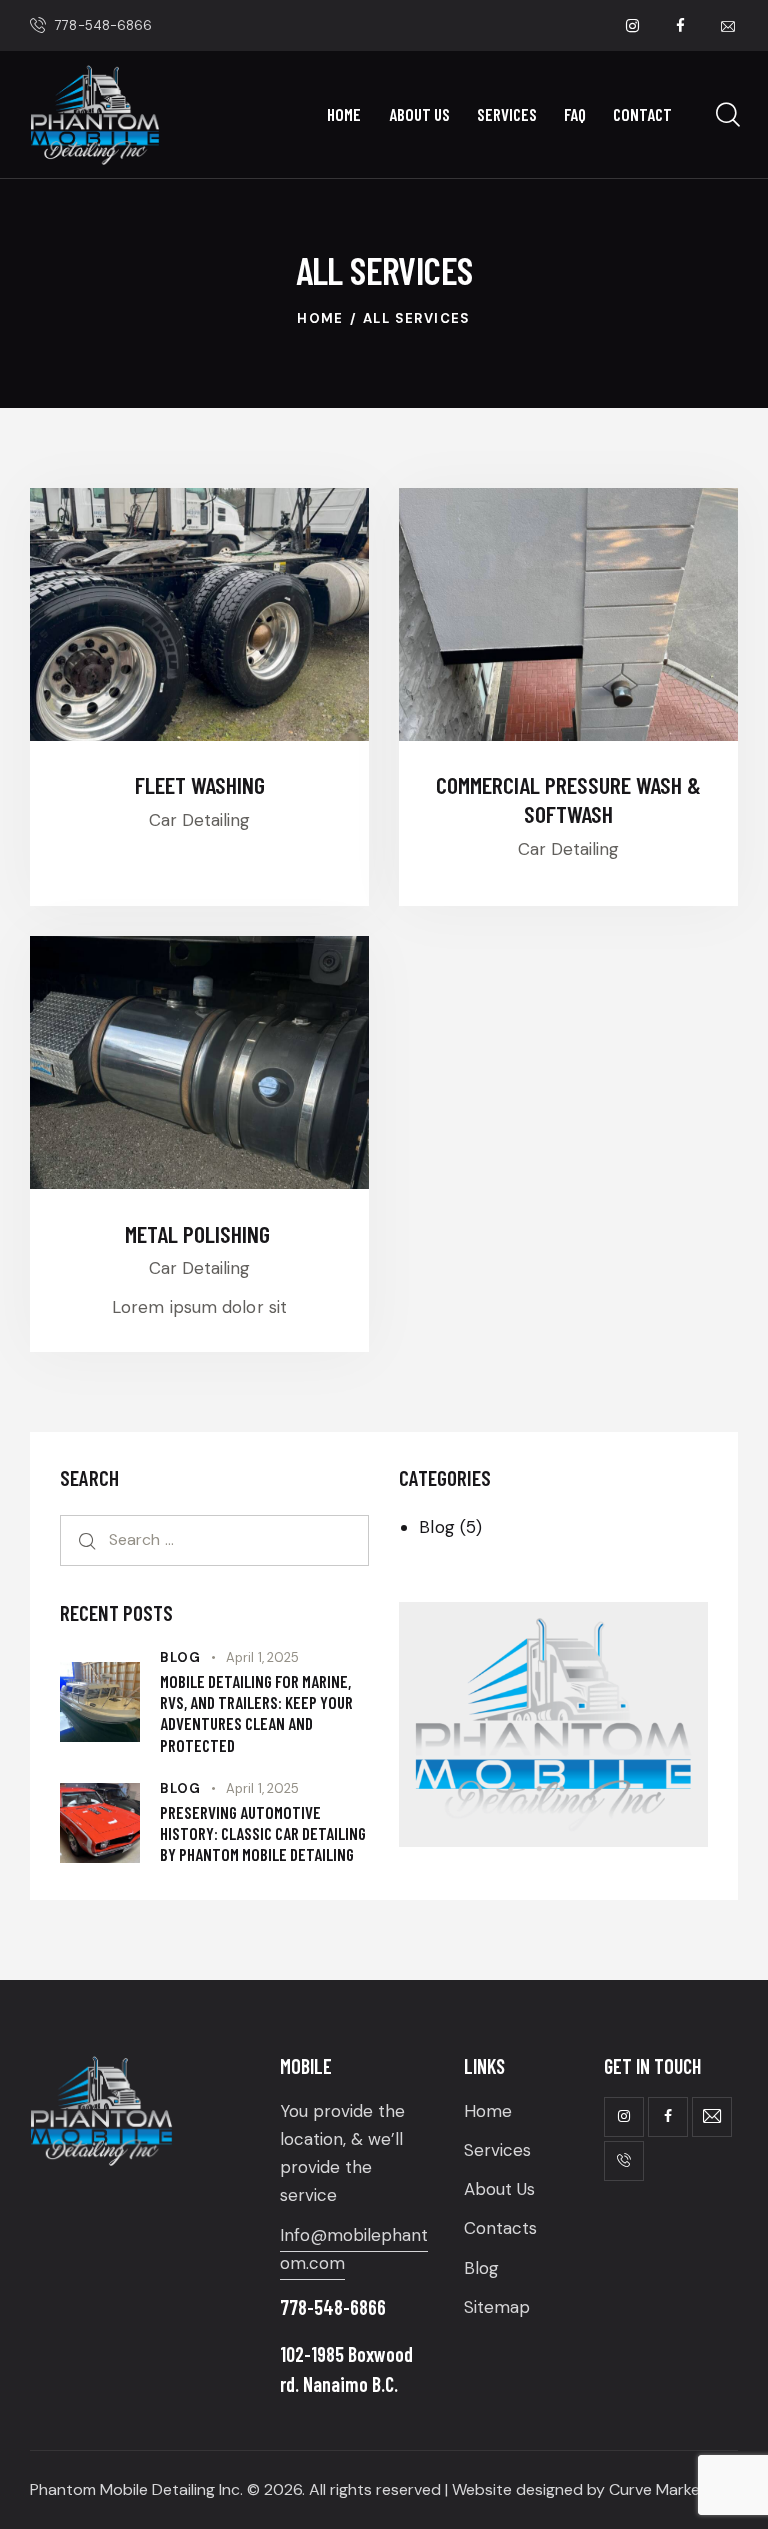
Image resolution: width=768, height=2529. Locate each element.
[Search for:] (214, 1539)
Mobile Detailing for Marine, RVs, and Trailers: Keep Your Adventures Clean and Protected (256, 1713)
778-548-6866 (333, 2307)
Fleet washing (200, 785)
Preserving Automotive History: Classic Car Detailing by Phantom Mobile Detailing (263, 1833)
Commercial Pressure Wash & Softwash (568, 799)
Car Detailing (199, 820)
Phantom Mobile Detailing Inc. (136, 2489)
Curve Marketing (668, 2489)
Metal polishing (200, 1234)
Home (320, 318)
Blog (436, 1527)
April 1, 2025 (262, 1657)
